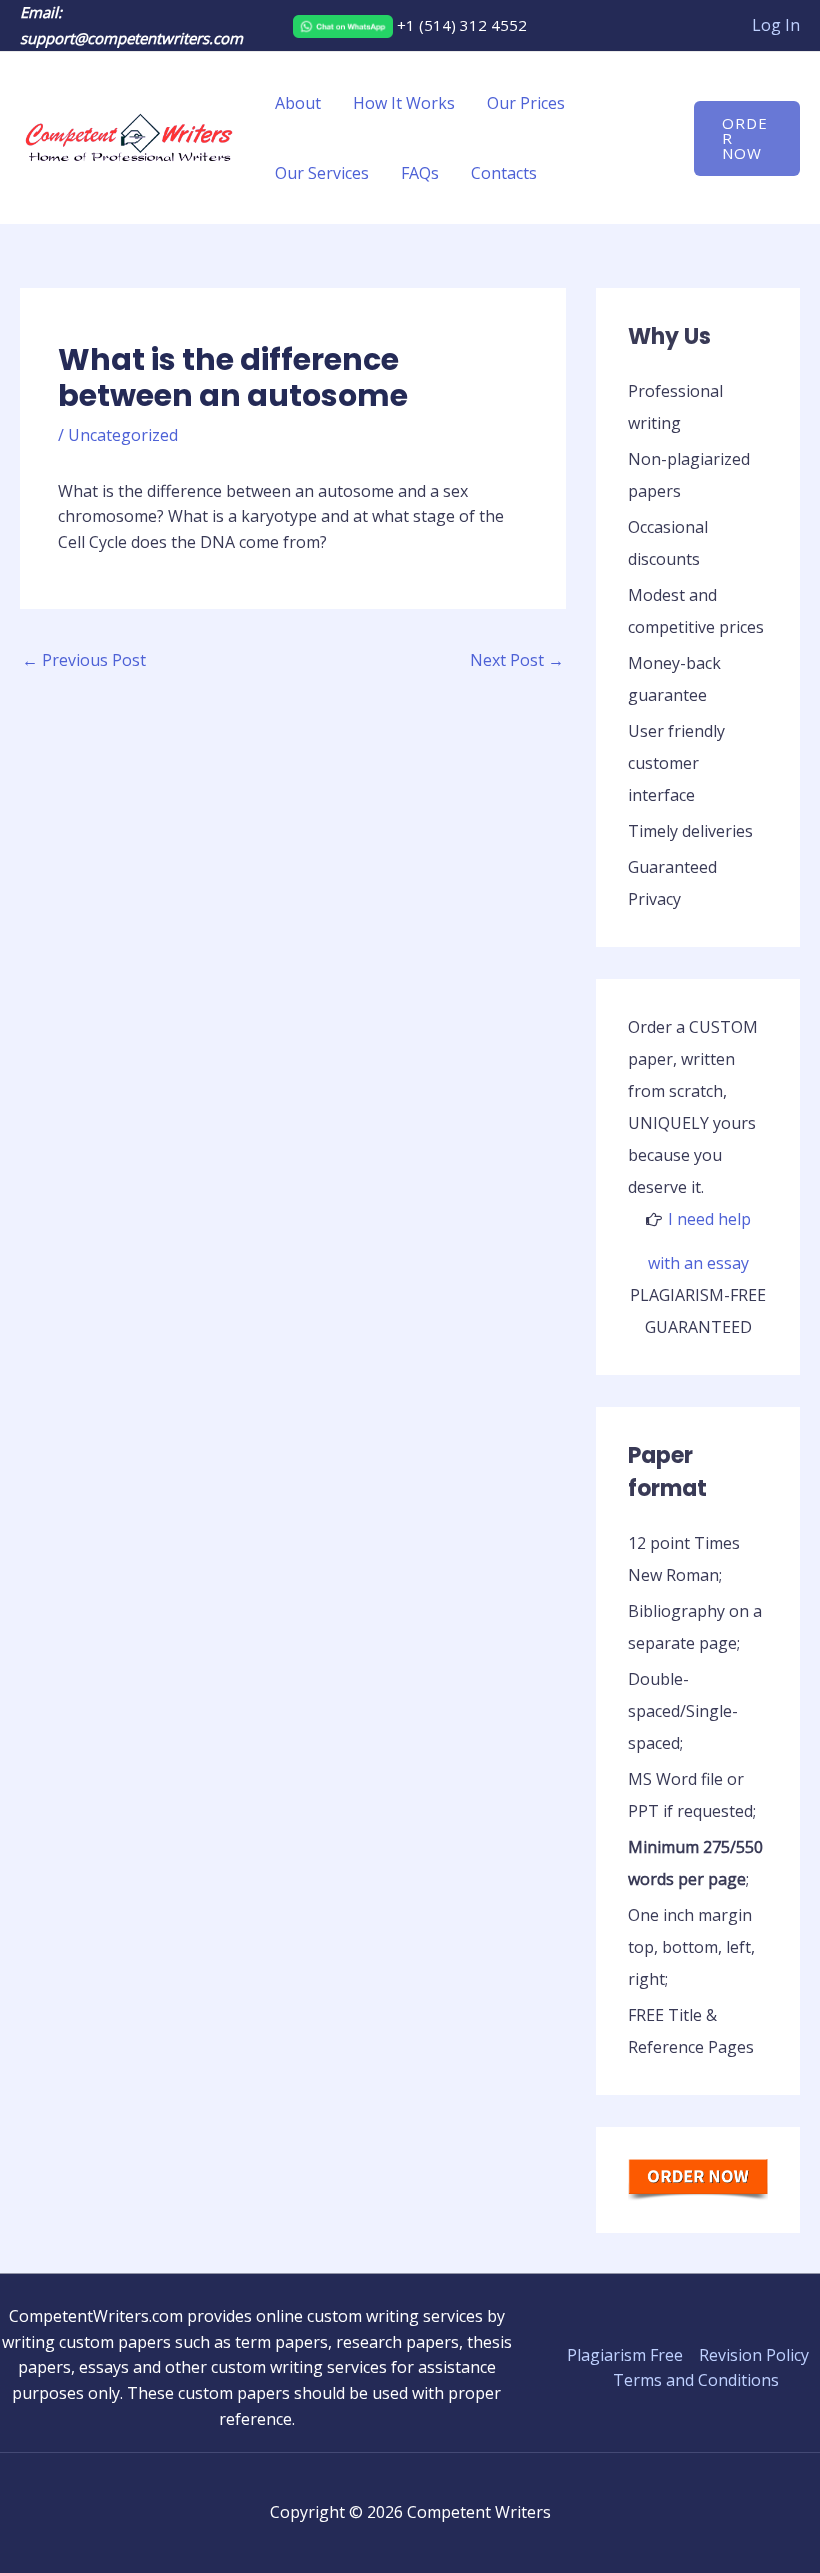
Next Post (517, 660)
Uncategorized (123, 435)
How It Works (404, 103)
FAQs (420, 173)
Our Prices (526, 103)
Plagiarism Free (625, 2355)
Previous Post (84, 660)
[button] (747, 138)
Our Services (322, 173)
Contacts (504, 173)
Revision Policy (754, 2355)
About (298, 103)
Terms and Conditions (696, 2380)
